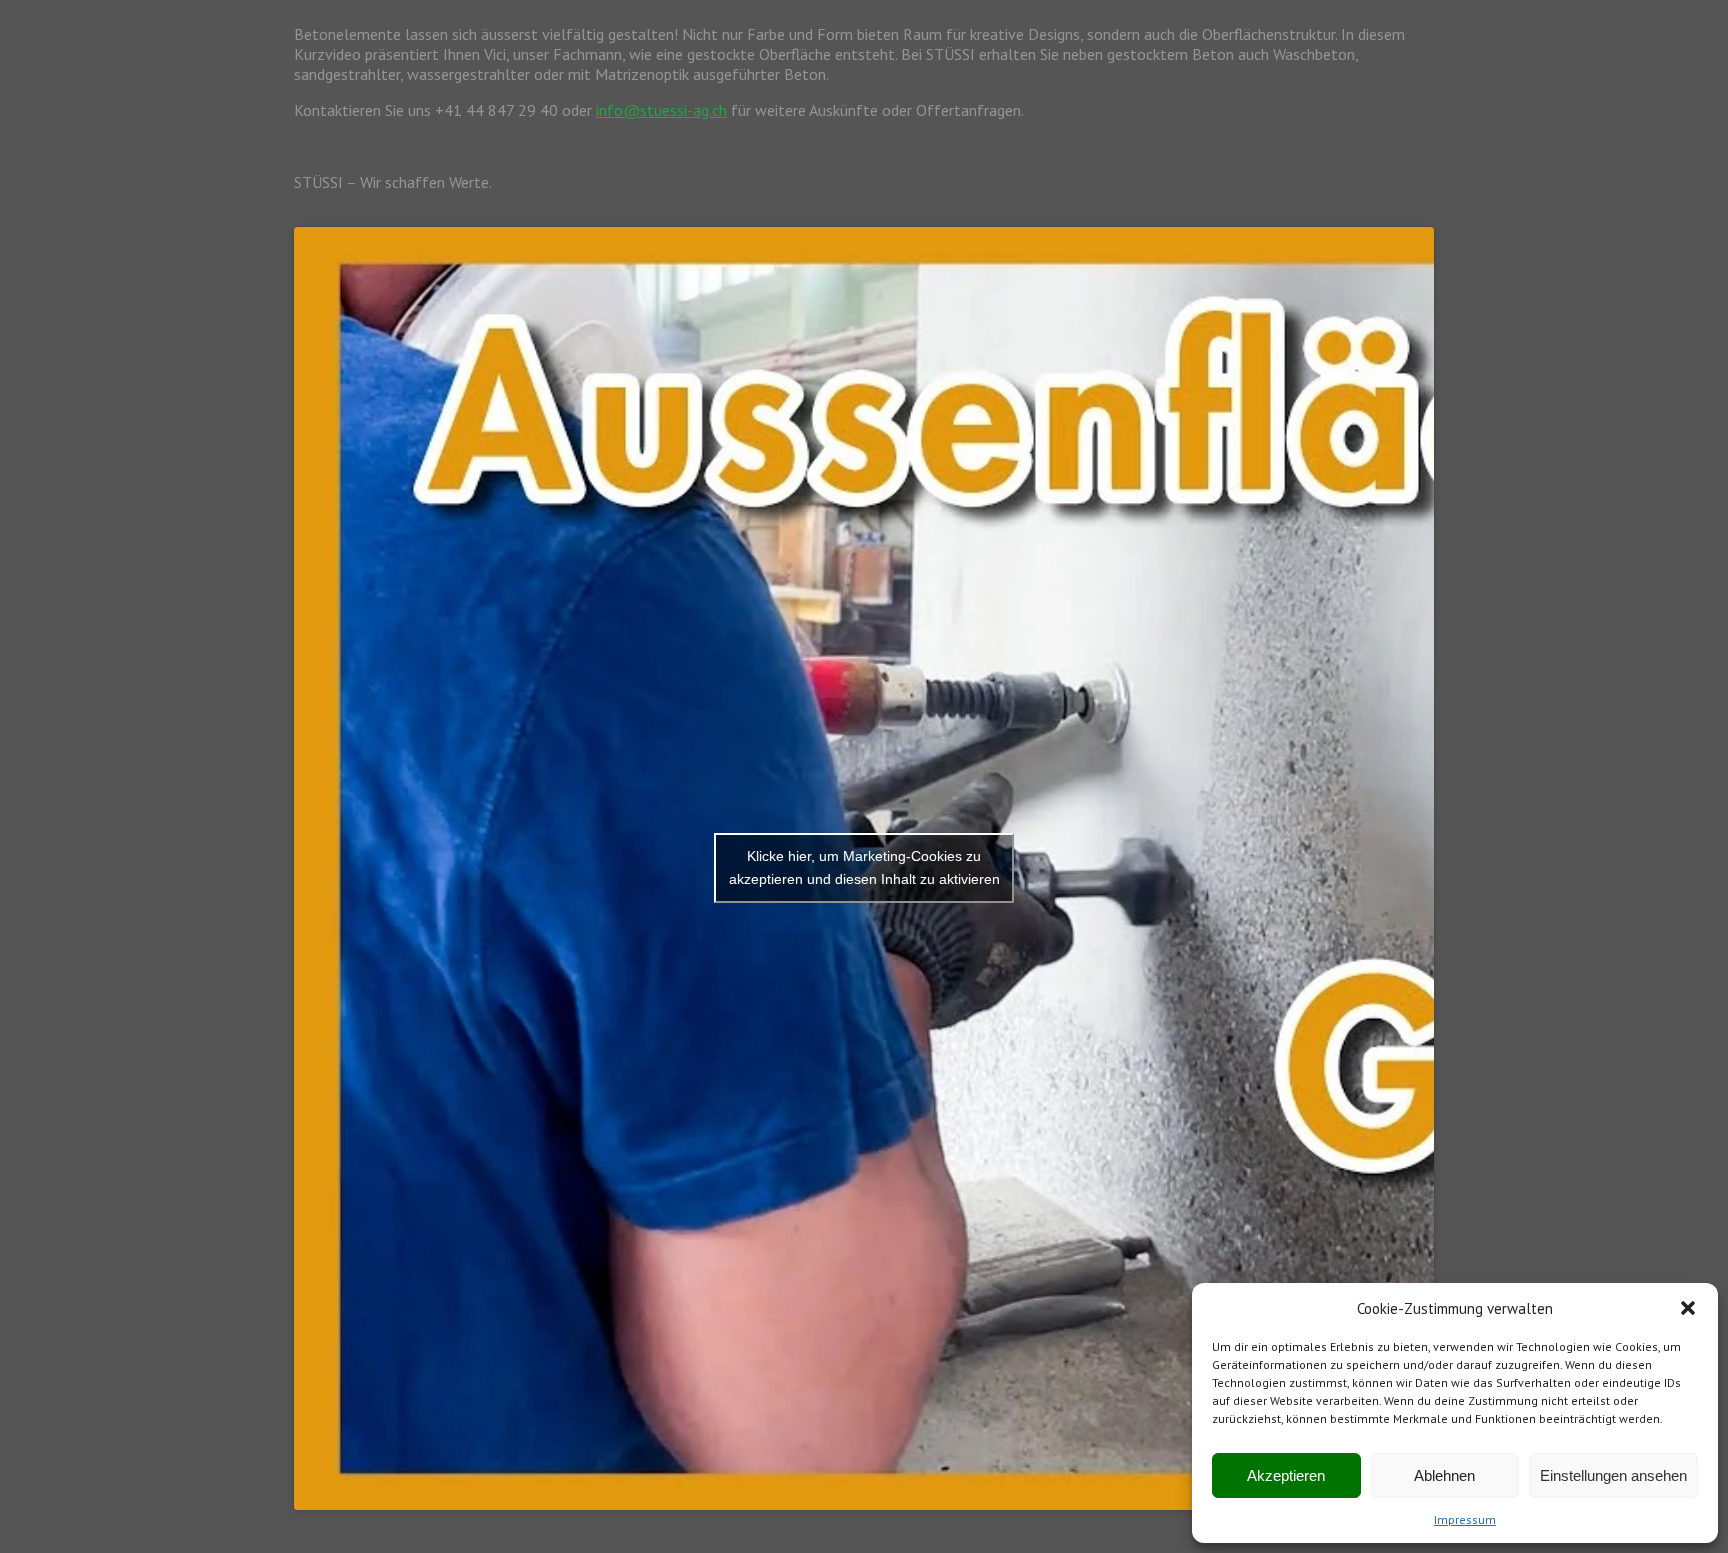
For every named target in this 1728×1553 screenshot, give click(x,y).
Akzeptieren (1286, 1475)
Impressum (1465, 1519)
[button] (1688, 1308)
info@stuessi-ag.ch (661, 110)
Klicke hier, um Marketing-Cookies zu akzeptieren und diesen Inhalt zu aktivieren (864, 867)
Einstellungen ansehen (1613, 1475)
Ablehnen (1444, 1475)
